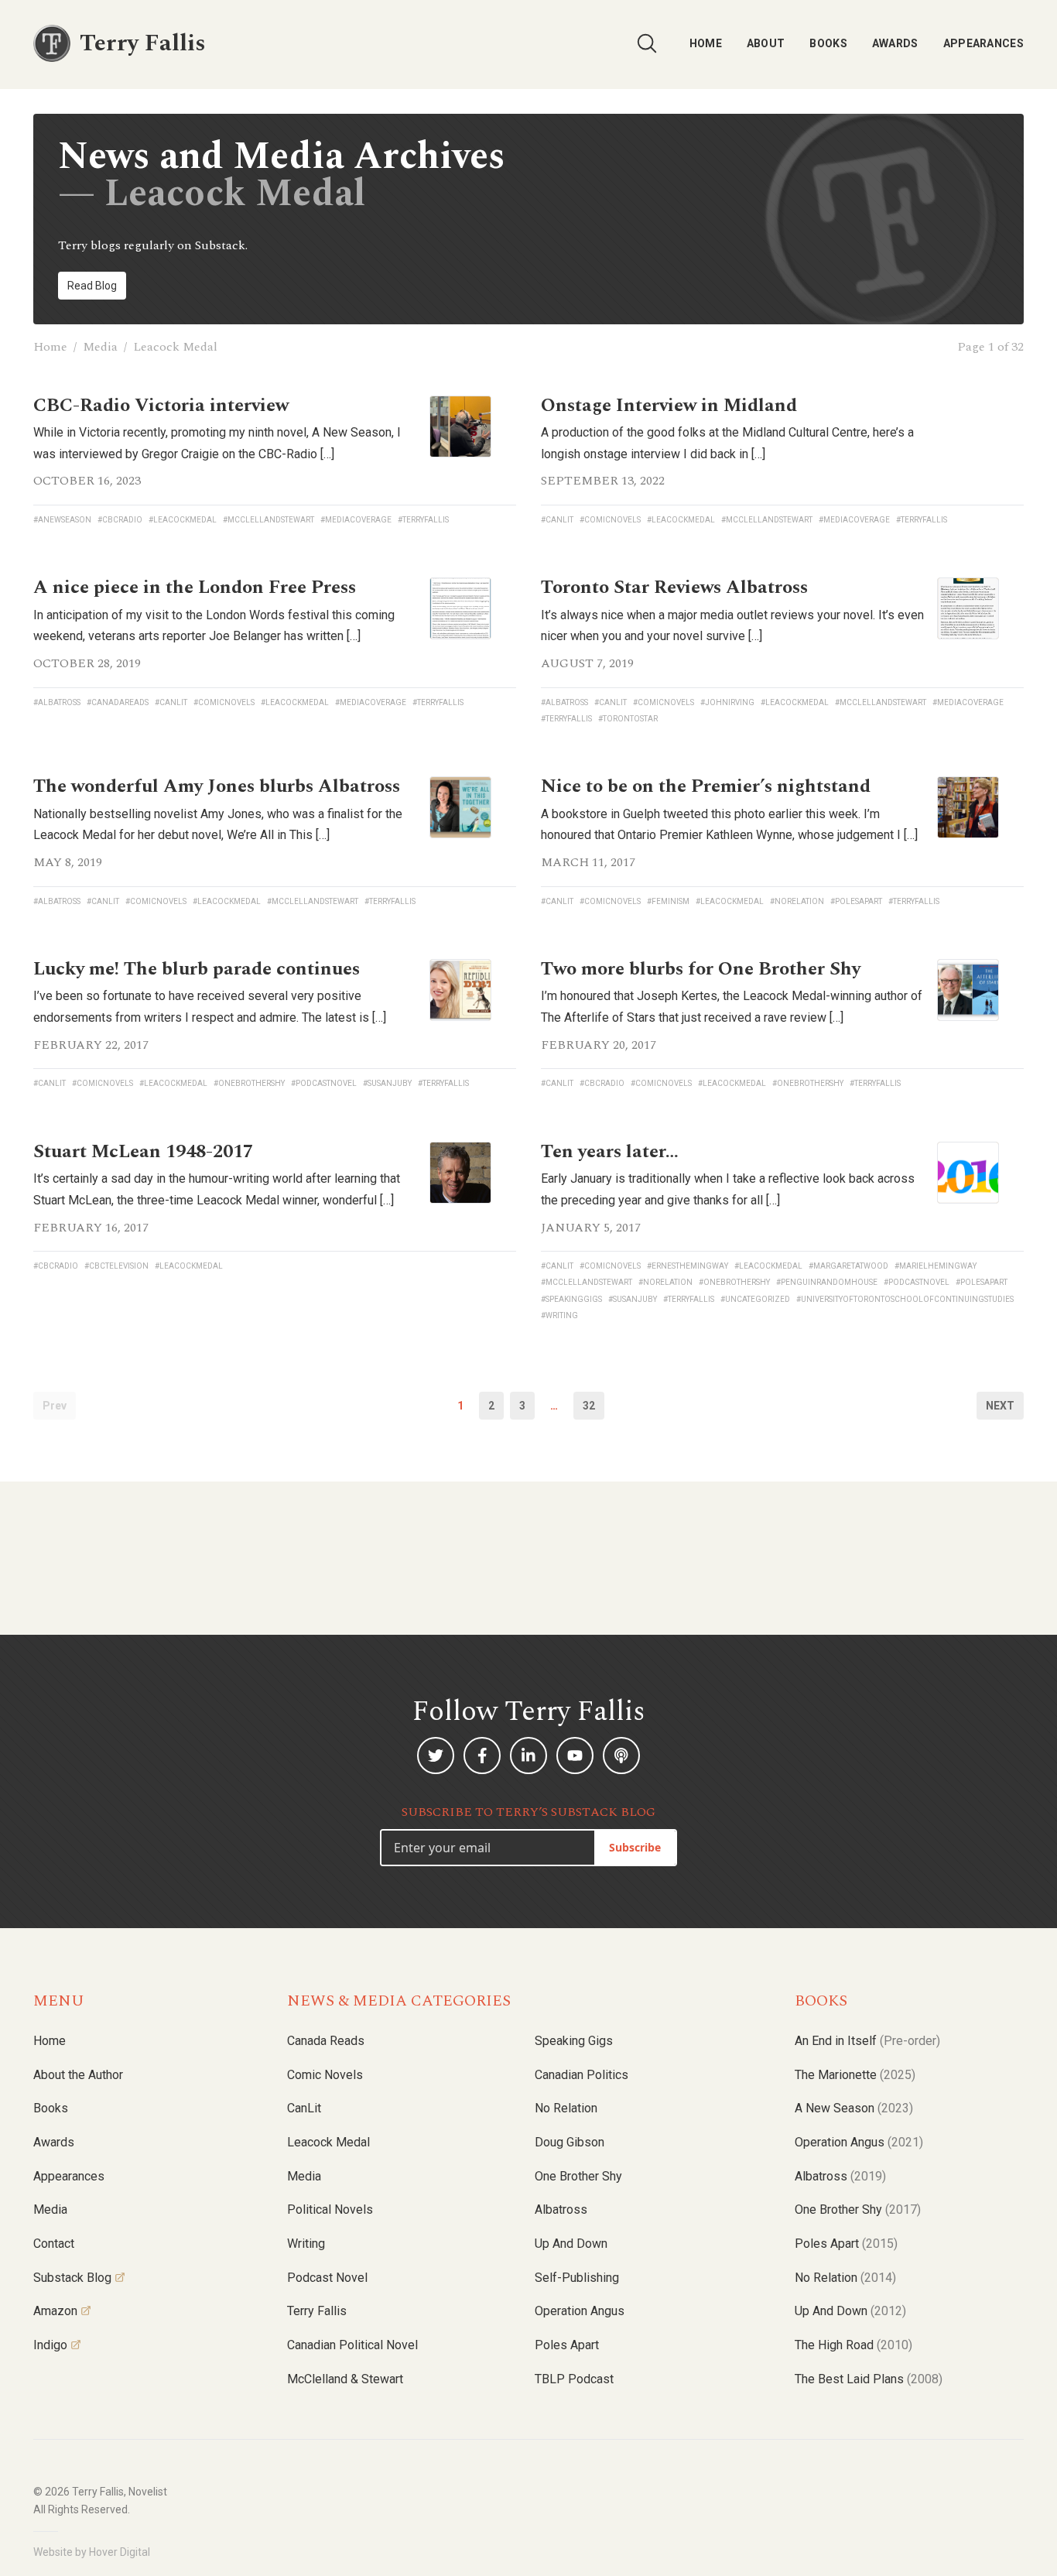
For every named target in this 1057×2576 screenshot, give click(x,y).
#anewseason (62, 520)
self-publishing (577, 2278)
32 (589, 1406)
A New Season (854, 2108)
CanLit (304, 2108)
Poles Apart (567, 2345)
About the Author (78, 2075)
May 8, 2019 (68, 862)
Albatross (561, 2209)
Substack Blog (72, 2278)
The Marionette (855, 2075)
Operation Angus (580, 2311)
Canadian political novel (352, 2345)
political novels (330, 2209)
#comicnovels (610, 520)
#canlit (557, 520)
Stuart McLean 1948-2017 (143, 1152)
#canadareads (118, 702)
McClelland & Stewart (345, 2379)
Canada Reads (326, 2041)
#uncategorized (755, 1299)
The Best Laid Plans (869, 2379)
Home (706, 43)
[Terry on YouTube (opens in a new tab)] (575, 1756)
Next (1000, 1406)
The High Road (853, 2345)
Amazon (55, 2311)
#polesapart (856, 901)
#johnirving (727, 702)
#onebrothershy (249, 1083)
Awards (895, 43)
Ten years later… (610, 1152)
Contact (54, 2244)
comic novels (325, 2075)
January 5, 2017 (591, 1228)
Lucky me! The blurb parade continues (197, 969)
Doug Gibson (570, 2142)
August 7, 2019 (587, 663)
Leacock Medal (328, 2142)
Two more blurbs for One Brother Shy (701, 969)
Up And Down (850, 2311)
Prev (55, 1406)
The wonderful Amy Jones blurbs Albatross (217, 786)
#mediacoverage (356, 520)
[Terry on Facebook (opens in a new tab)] (482, 1756)
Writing (306, 2244)
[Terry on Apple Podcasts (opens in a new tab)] (621, 1756)
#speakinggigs (571, 1299)
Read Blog (92, 286)
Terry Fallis (317, 2311)
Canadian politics (582, 2075)
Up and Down (571, 2244)
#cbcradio (120, 520)
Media (100, 347)
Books (828, 43)
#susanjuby (387, 1083)
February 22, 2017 (91, 1045)
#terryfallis (423, 520)
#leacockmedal (183, 520)
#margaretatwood (848, 1266)
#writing (559, 1315)
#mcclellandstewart (269, 520)
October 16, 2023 (87, 481)
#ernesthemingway (688, 1266)
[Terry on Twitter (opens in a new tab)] (436, 1756)
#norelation (797, 901)
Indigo (50, 2345)
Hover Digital (120, 2552)
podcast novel (327, 2278)
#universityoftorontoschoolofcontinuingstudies (905, 1299)
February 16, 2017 (91, 1228)
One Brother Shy (578, 2176)
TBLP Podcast (574, 2379)
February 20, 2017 (599, 1045)
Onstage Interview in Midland (669, 406)
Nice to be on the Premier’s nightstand (706, 786)
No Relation (566, 2108)
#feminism (668, 901)
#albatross (57, 702)
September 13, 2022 (603, 481)
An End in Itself (867, 2041)
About (766, 43)
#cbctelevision (116, 1266)
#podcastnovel (324, 1083)
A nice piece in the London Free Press (195, 587)
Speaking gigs (574, 2041)
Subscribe (635, 1847)
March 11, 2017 (588, 862)
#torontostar (628, 719)
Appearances (983, 43)
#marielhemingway (936, 1266)
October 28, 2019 (87, 663)
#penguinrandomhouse (827, 1282)
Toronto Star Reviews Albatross (674, 587)
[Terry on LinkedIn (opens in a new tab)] (528, 1756)
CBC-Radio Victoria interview (161, 406)
